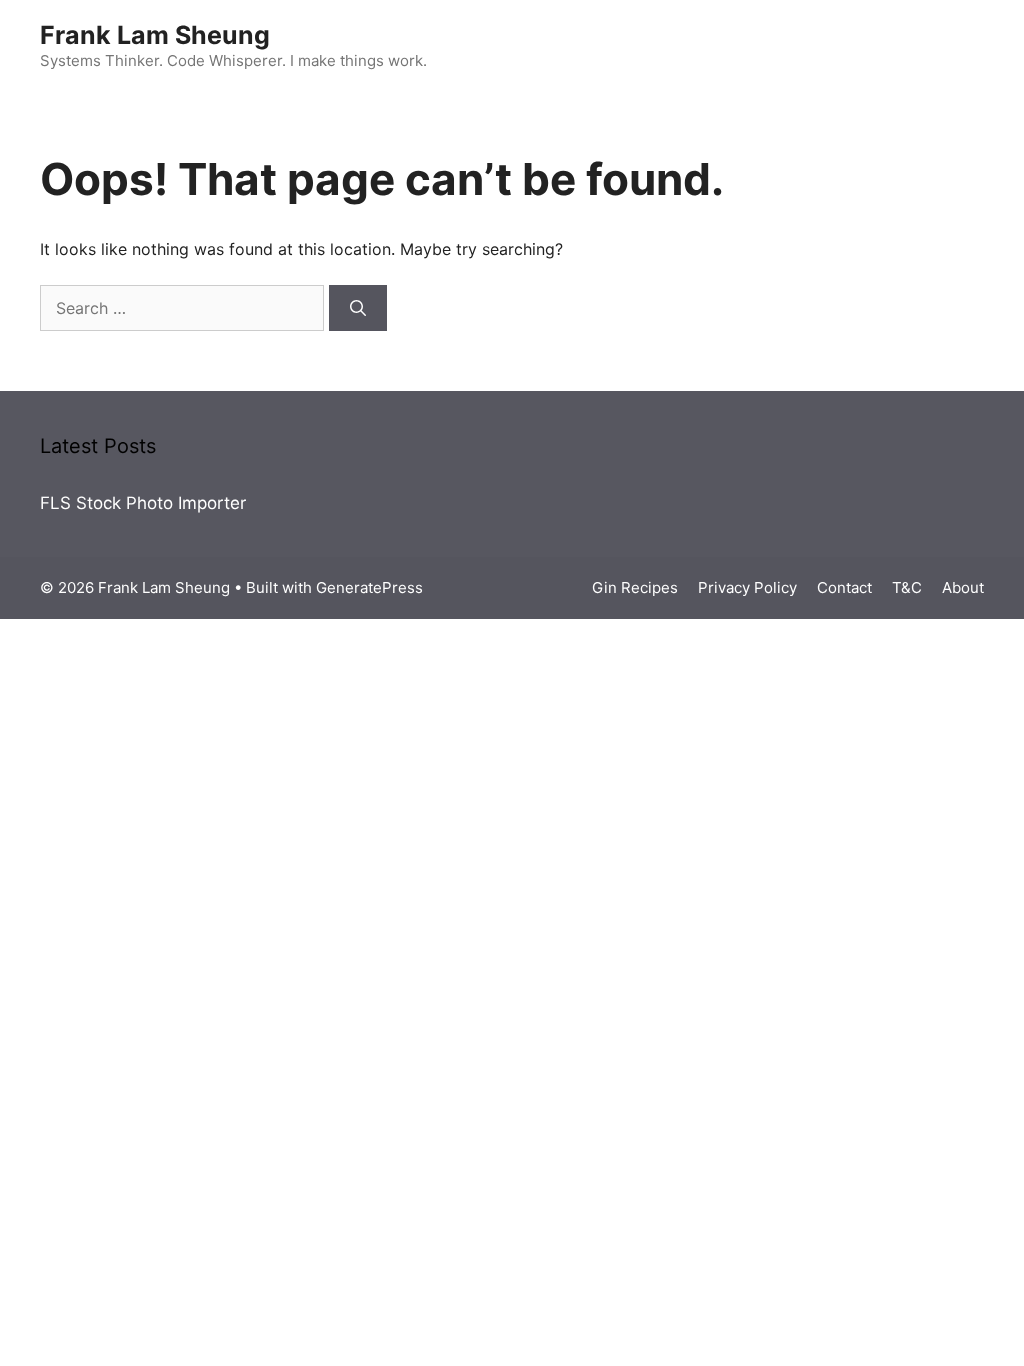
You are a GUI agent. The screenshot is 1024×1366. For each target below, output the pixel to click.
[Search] (358, 308)
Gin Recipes (635, 587)
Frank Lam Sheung (155, 35)
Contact (844, 587)
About (963, 587)
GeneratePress (369, 587)
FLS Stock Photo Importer (143, 503)
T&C (907, 587)
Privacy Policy (747, 587)
